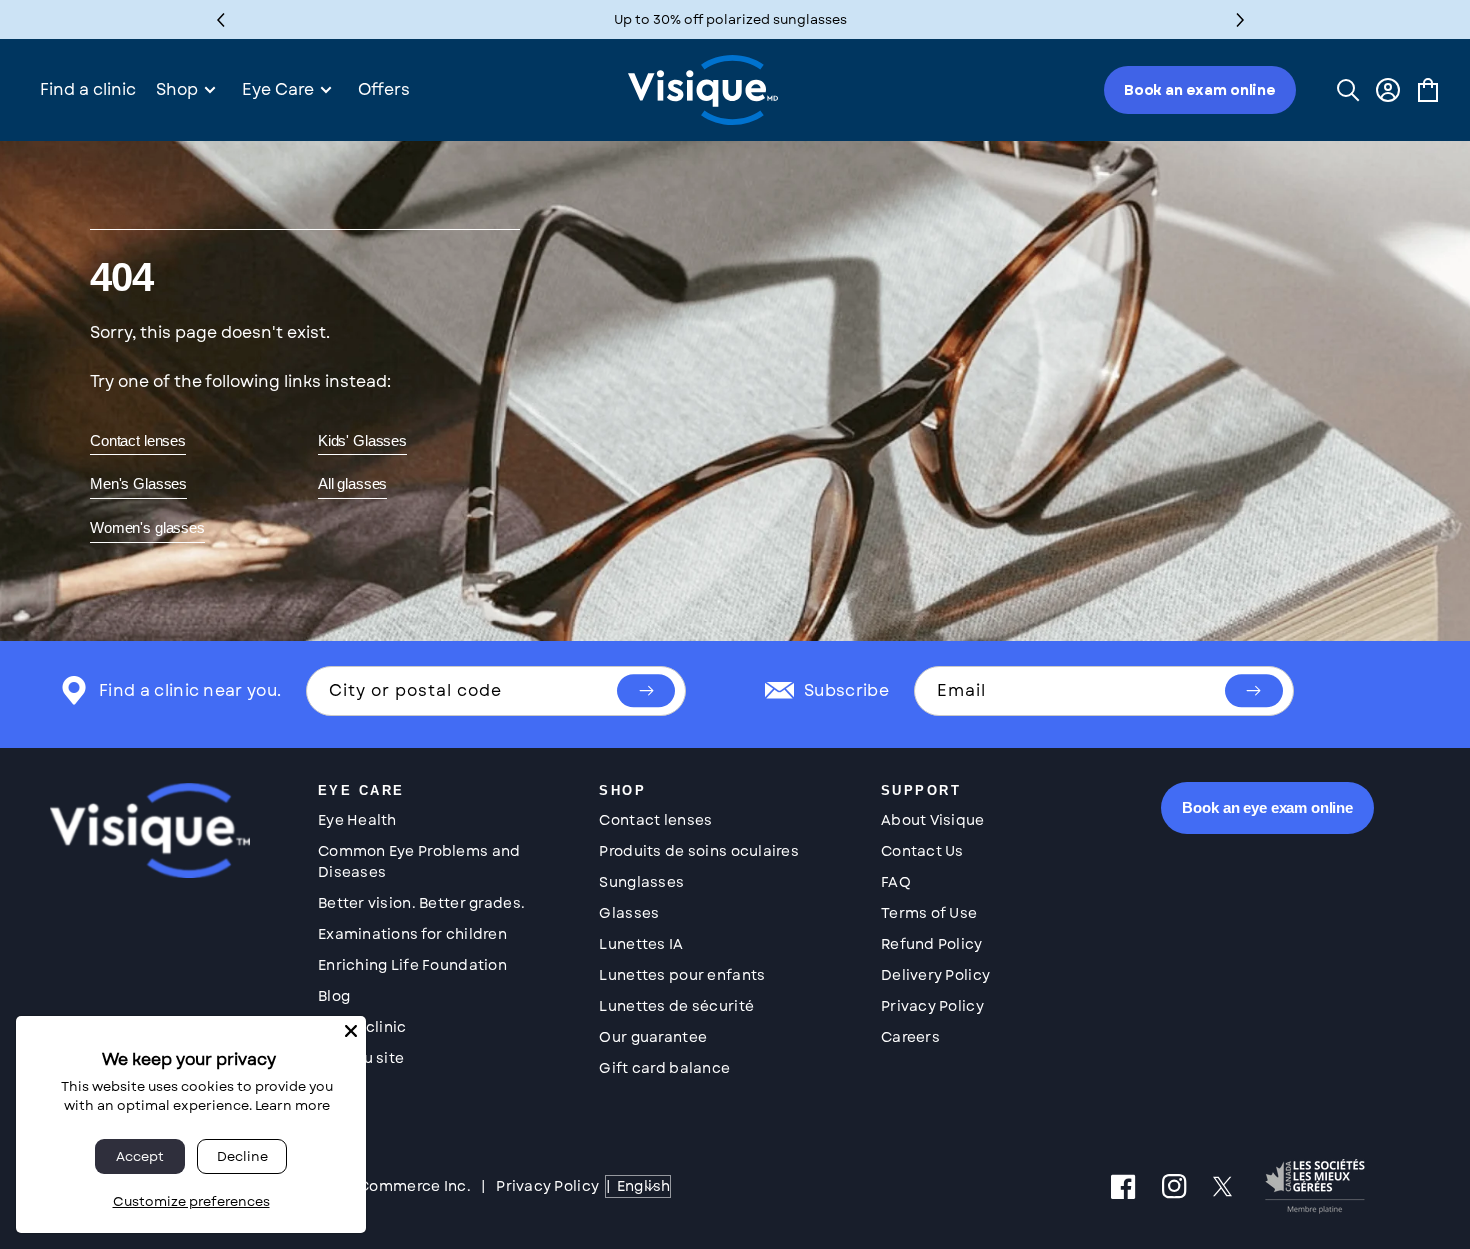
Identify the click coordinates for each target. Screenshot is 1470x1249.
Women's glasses (147, 527)
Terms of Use (929, 913)
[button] (1240, 19)
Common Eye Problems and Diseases (419, 861)
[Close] (351, 1031)
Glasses (629, 913)
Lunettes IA (641, 944)
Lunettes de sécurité (676, 1006)
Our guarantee (653, 1037)
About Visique (933, 820)
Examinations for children (412, 934)
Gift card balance (664, 1068)
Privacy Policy (932, 1006)
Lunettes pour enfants (682, 975)
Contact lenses (138, 440)
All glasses (352, 483)
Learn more (292, 1105)
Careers (910, 1037)
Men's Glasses (138, 483)
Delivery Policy (935, 975)
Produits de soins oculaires (699, 851)
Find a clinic (362, 1027)
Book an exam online (1200, 90)
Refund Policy (932, 944)
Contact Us (922, 851)
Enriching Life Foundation (412, 965)
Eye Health (357, 820)
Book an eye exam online (1267, 807)
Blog (334, 996)
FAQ (896, 882)
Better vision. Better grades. (421, 903)
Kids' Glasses (362, 440)
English (643, 1186)
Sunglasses (641, 882)
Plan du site (361, 1058)
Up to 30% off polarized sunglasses (730, 19)
